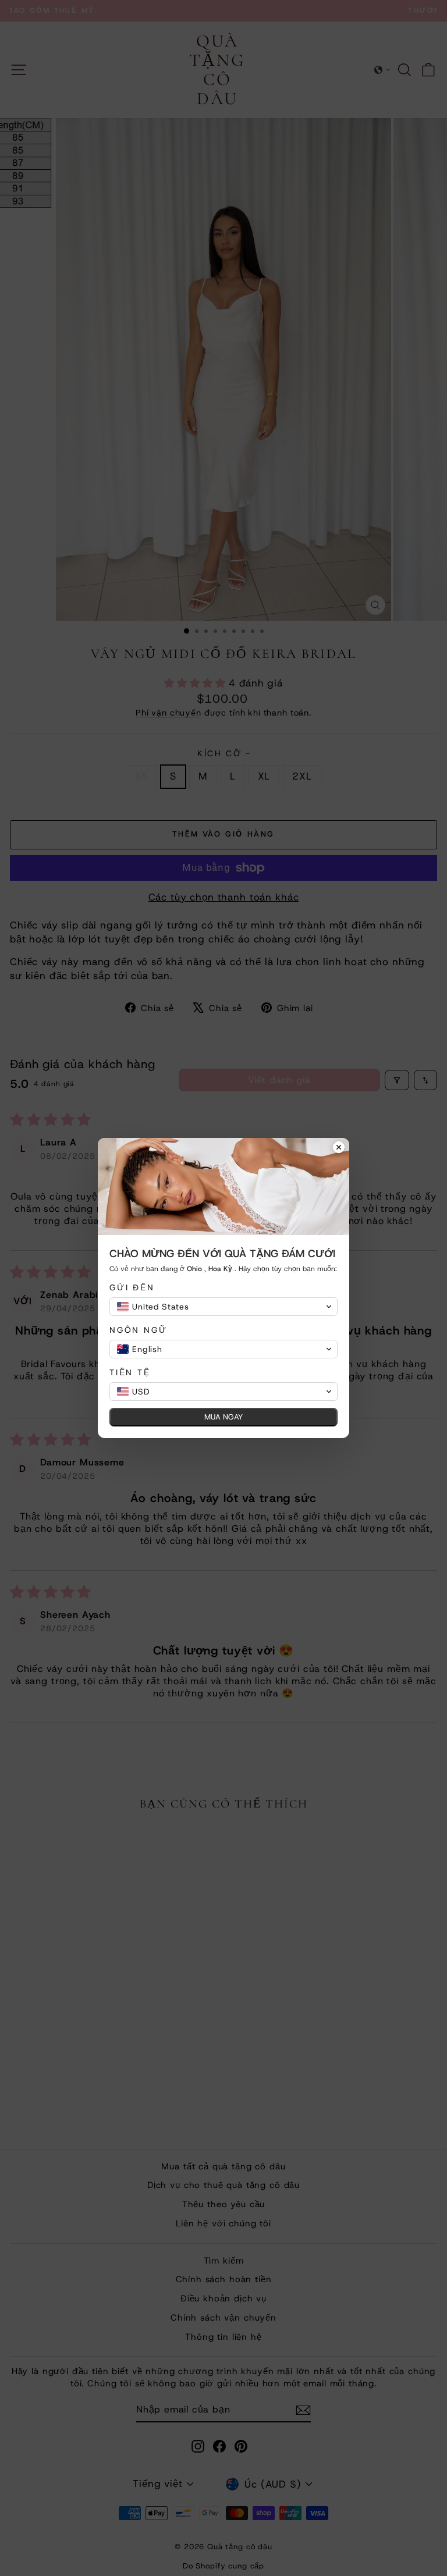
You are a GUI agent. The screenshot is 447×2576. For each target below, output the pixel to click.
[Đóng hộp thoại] (339, 1148)
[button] (223, 1307)
